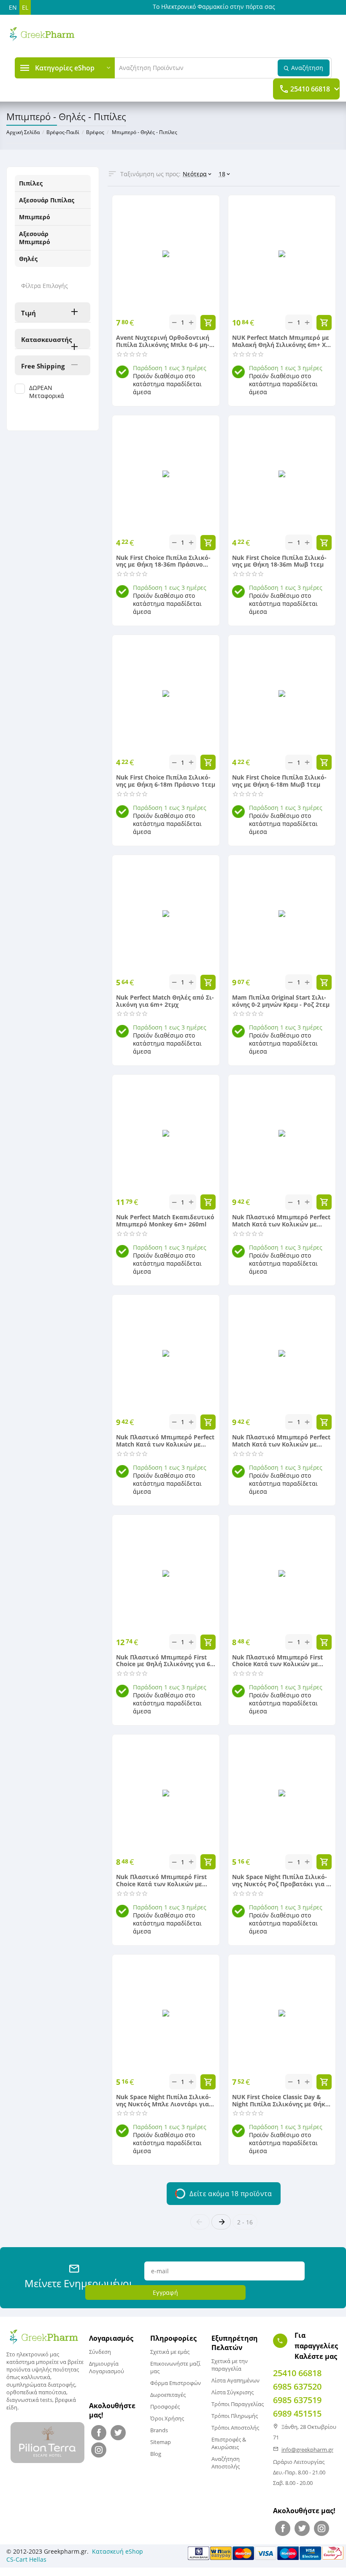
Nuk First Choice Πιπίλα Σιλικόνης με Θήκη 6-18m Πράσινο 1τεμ (166, 781)
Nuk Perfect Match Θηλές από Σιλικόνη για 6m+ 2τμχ (165, 1001)
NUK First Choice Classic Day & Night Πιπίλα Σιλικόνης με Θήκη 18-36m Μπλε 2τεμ (281, 2101)
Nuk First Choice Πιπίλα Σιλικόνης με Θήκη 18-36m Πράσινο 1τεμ (163, 562)
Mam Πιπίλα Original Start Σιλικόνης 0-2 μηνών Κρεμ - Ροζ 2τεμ (281, 1001)
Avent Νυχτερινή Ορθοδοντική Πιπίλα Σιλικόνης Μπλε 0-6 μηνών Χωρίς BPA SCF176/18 (163, 341)
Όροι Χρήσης (167, 2418)
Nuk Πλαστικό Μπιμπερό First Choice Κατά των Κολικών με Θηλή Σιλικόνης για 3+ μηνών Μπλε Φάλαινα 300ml (161, 1881)
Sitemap (161, 2442)
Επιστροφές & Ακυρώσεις (229, 2443)
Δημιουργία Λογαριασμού (107, 2367)
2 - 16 (245, 2222)
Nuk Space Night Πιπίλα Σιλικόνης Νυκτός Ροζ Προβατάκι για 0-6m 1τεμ (282, 1881)
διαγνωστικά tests (29, 2400)
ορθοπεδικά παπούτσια (36, 2392)
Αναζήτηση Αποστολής (226, 2463)
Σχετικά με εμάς (170, 2352)
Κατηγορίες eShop (65, 68)
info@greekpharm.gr (307, 2450)
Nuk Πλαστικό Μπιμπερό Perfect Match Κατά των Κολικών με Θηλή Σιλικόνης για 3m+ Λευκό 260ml (281, 1441)
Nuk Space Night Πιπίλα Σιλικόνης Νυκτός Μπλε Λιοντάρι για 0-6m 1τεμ (164, 2101)
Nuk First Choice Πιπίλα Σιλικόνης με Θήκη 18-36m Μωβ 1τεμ (279, 562)
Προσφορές (165, 2407)
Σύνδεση (100, 2352)
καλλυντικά (36, 2377)
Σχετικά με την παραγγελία (230, 2365)
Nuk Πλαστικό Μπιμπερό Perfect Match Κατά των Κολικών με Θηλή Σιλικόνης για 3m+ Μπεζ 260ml (281, 1221)
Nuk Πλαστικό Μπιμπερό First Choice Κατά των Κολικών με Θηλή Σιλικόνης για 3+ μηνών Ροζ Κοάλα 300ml (277, 1661)
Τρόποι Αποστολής (235, 2428)
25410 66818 (310, 89)
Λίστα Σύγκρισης (232, 2392)
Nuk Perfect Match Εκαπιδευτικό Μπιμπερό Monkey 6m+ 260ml (165, 1221)
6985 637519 (297, 2400)
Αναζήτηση (307, 68)
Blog (156, 2454)
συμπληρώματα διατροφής (41, 2385)
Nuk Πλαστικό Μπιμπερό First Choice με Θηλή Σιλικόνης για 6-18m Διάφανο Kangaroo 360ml (164, 1661)
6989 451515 (297, 2413)
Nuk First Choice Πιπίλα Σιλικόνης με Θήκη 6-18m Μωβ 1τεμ (279, 781)
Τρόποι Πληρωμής (235, 2416)
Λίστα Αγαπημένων (235, 2380)
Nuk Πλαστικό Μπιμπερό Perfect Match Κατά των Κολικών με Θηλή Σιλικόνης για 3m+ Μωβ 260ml (165, 1441)
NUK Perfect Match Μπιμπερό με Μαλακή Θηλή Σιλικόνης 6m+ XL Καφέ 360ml (281, 341)
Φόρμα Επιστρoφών (176, 2383)
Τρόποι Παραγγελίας (238, 2404)
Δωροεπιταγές (168, 2395)
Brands (159, 2430)
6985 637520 (297, 2386)
